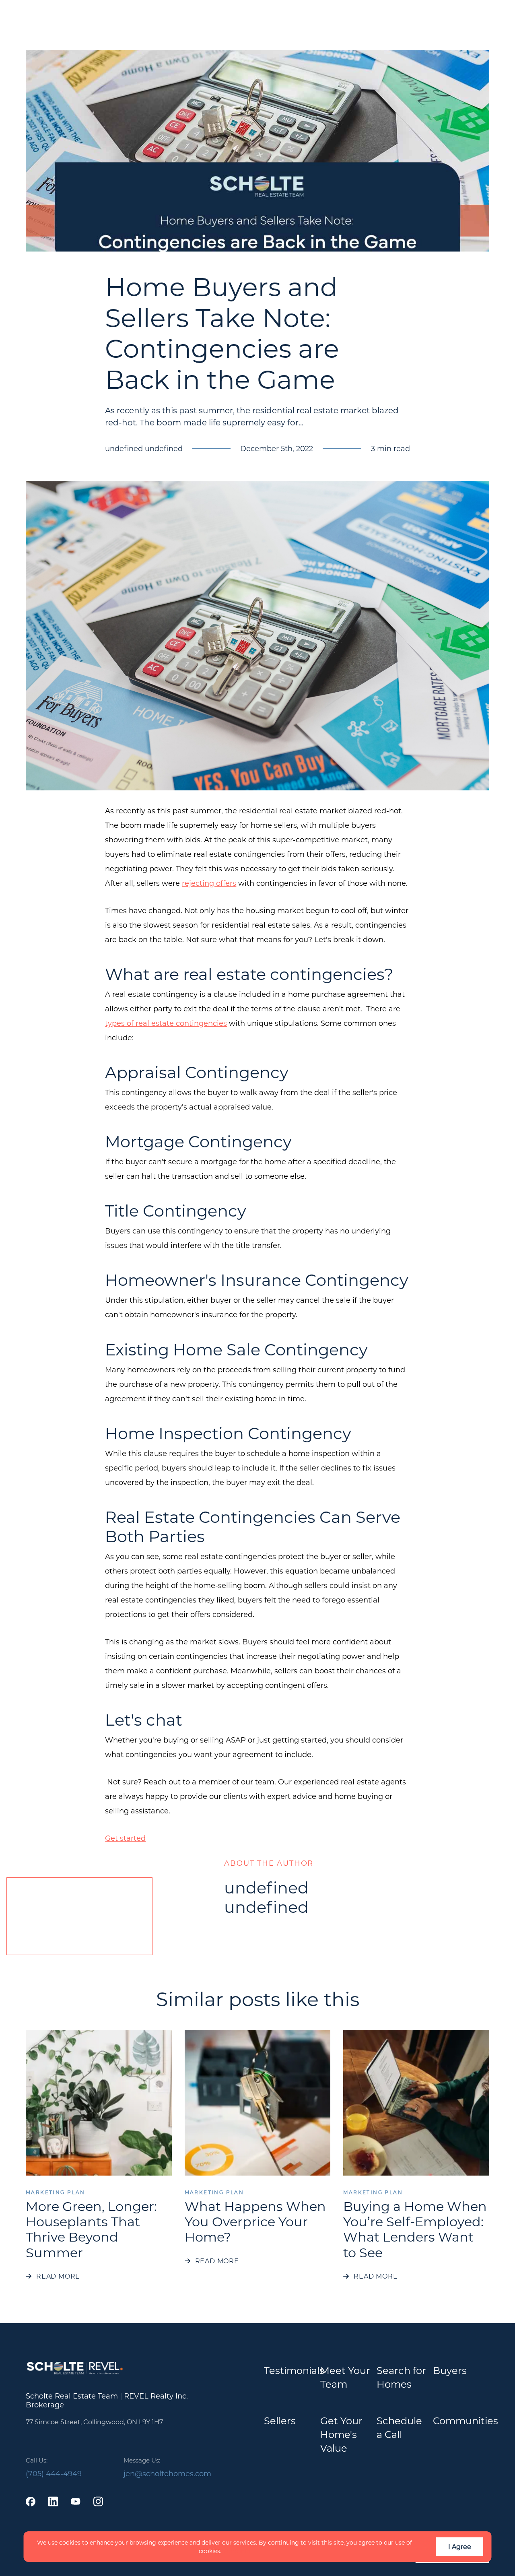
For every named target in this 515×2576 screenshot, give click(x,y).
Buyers (450, 2370)
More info (237, 2551)
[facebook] (31, 2502)
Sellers (280, 2420)
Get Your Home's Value (341, 2434)
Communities (466, 2420)
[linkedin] (53, 2502)
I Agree (460, 2546)
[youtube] (76, 2502)
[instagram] (98, 2502)
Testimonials (294, 2370)
